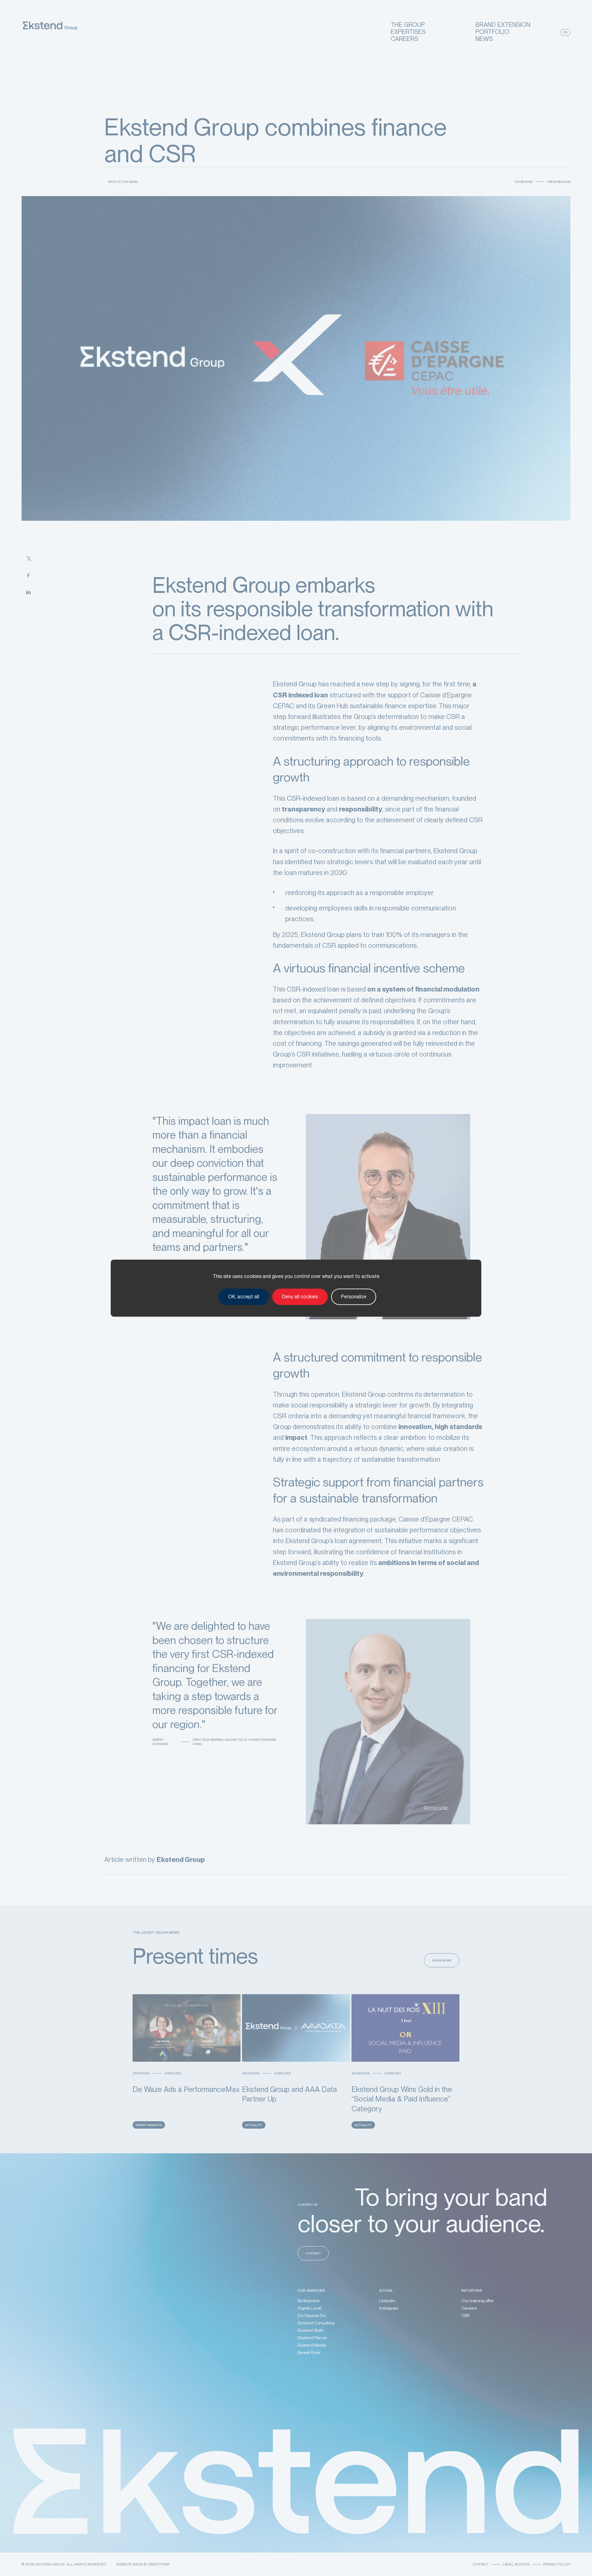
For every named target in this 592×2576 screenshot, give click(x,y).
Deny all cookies (300, 1297)
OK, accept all (244, 1297)
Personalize (354, 1297)
